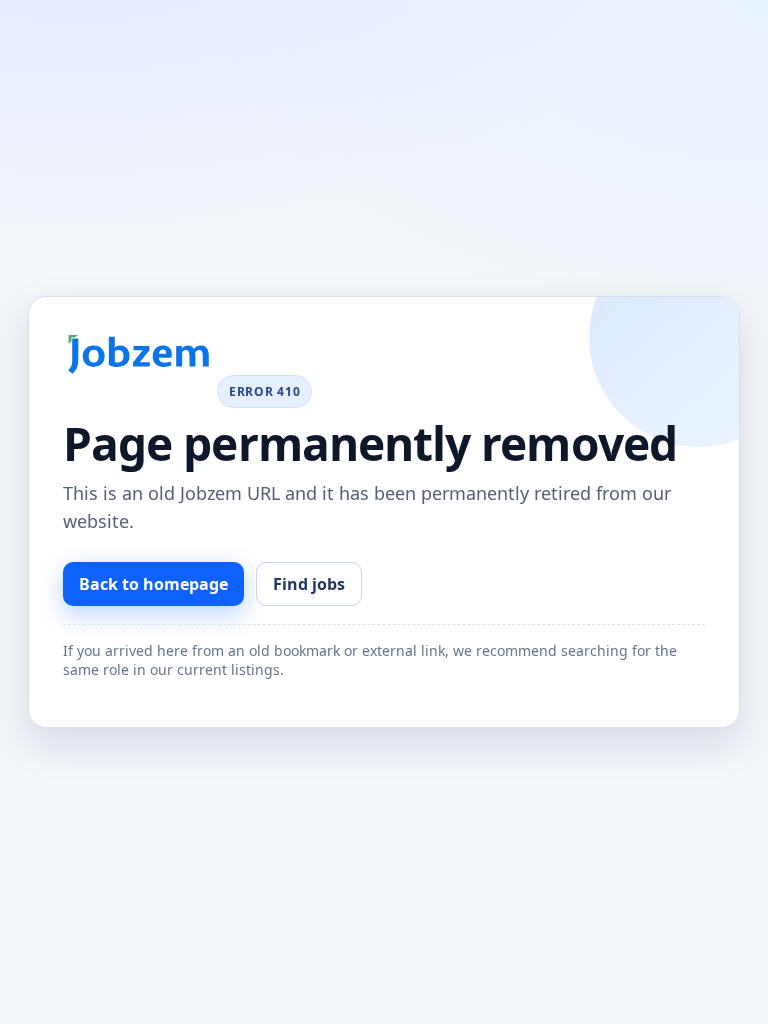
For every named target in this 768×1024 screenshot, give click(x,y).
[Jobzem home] (138, 354)
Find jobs (309, 584)
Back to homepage (153, 584)
